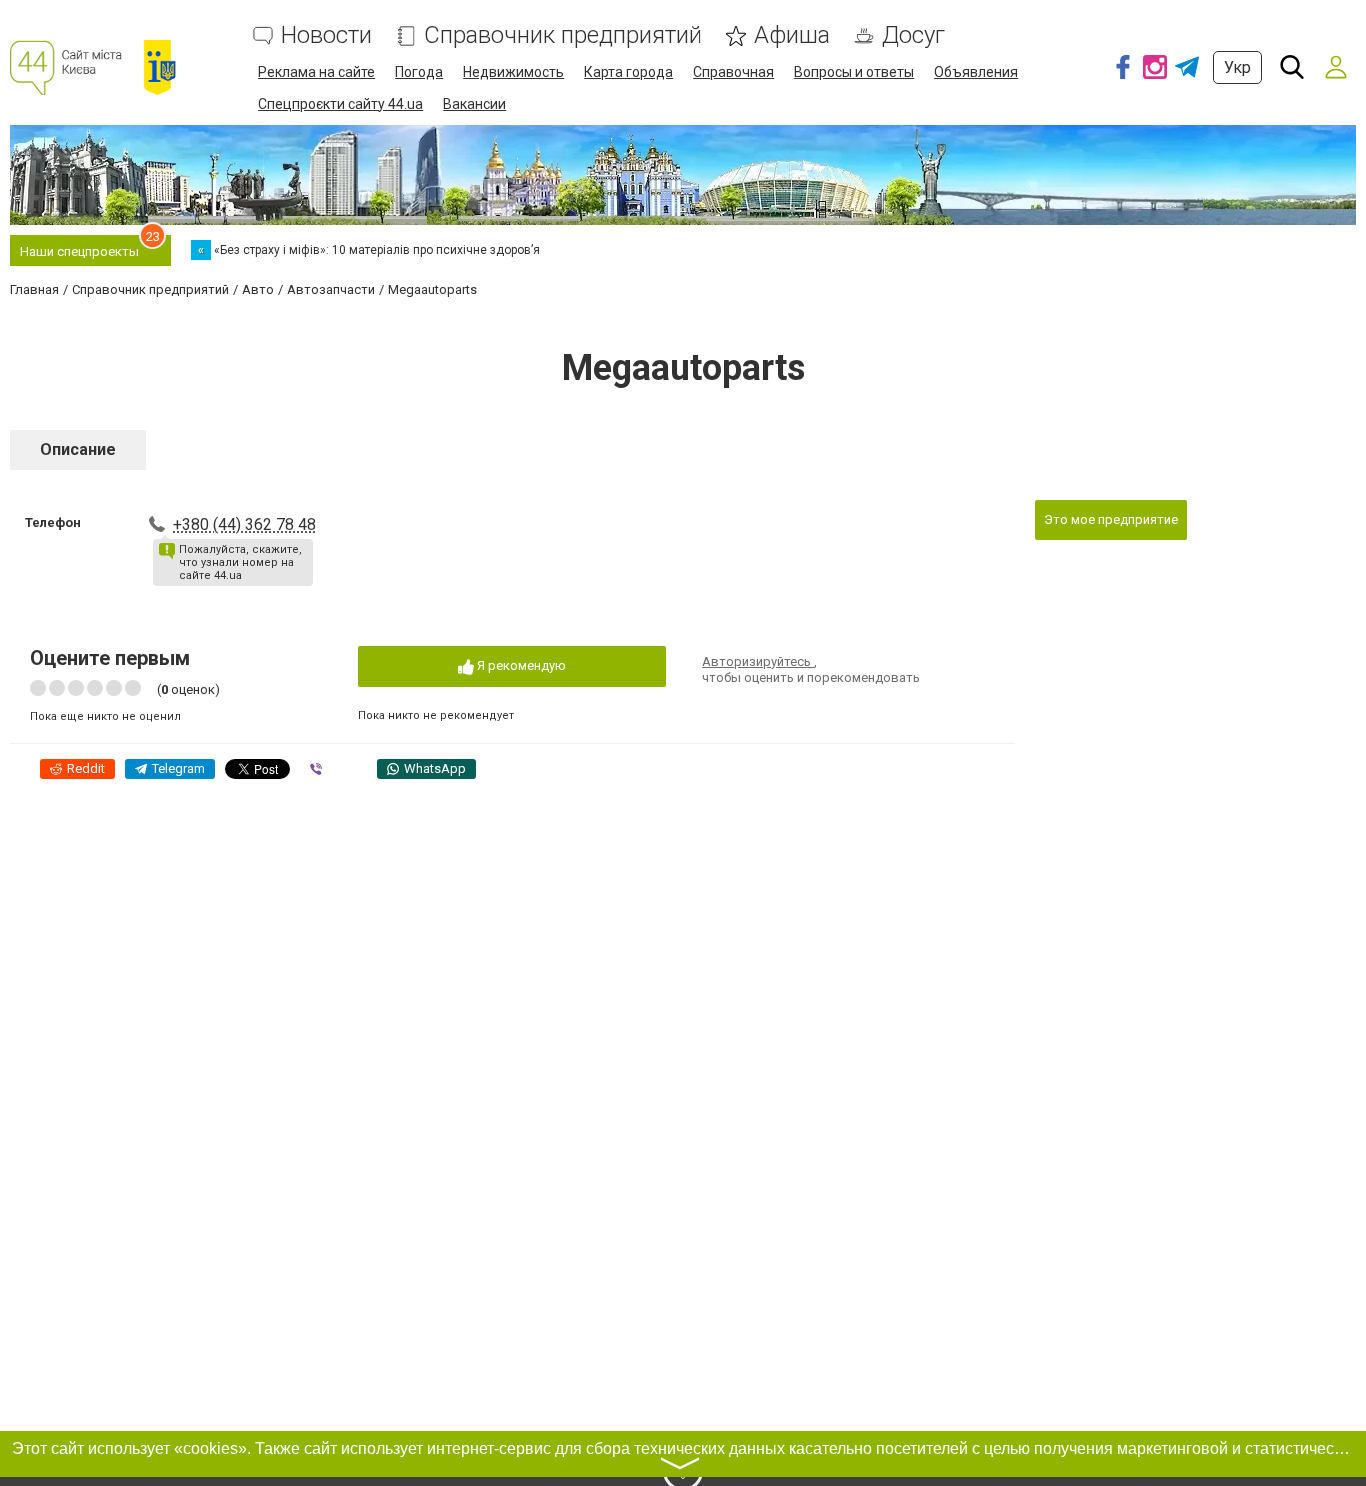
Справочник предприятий (563, 35)
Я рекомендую (520, 665)
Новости (326, 35)
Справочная (733, 72)
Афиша (792, 35)
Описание (78, 449)
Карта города (628, 72)
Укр (1237, 67)
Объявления (976, 72)
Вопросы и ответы (854, 72)
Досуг (913, 35)
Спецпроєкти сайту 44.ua (340, 104)
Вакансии (474, 104)
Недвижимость (513, 72)
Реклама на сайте (316, 72)
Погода (419, 72)
